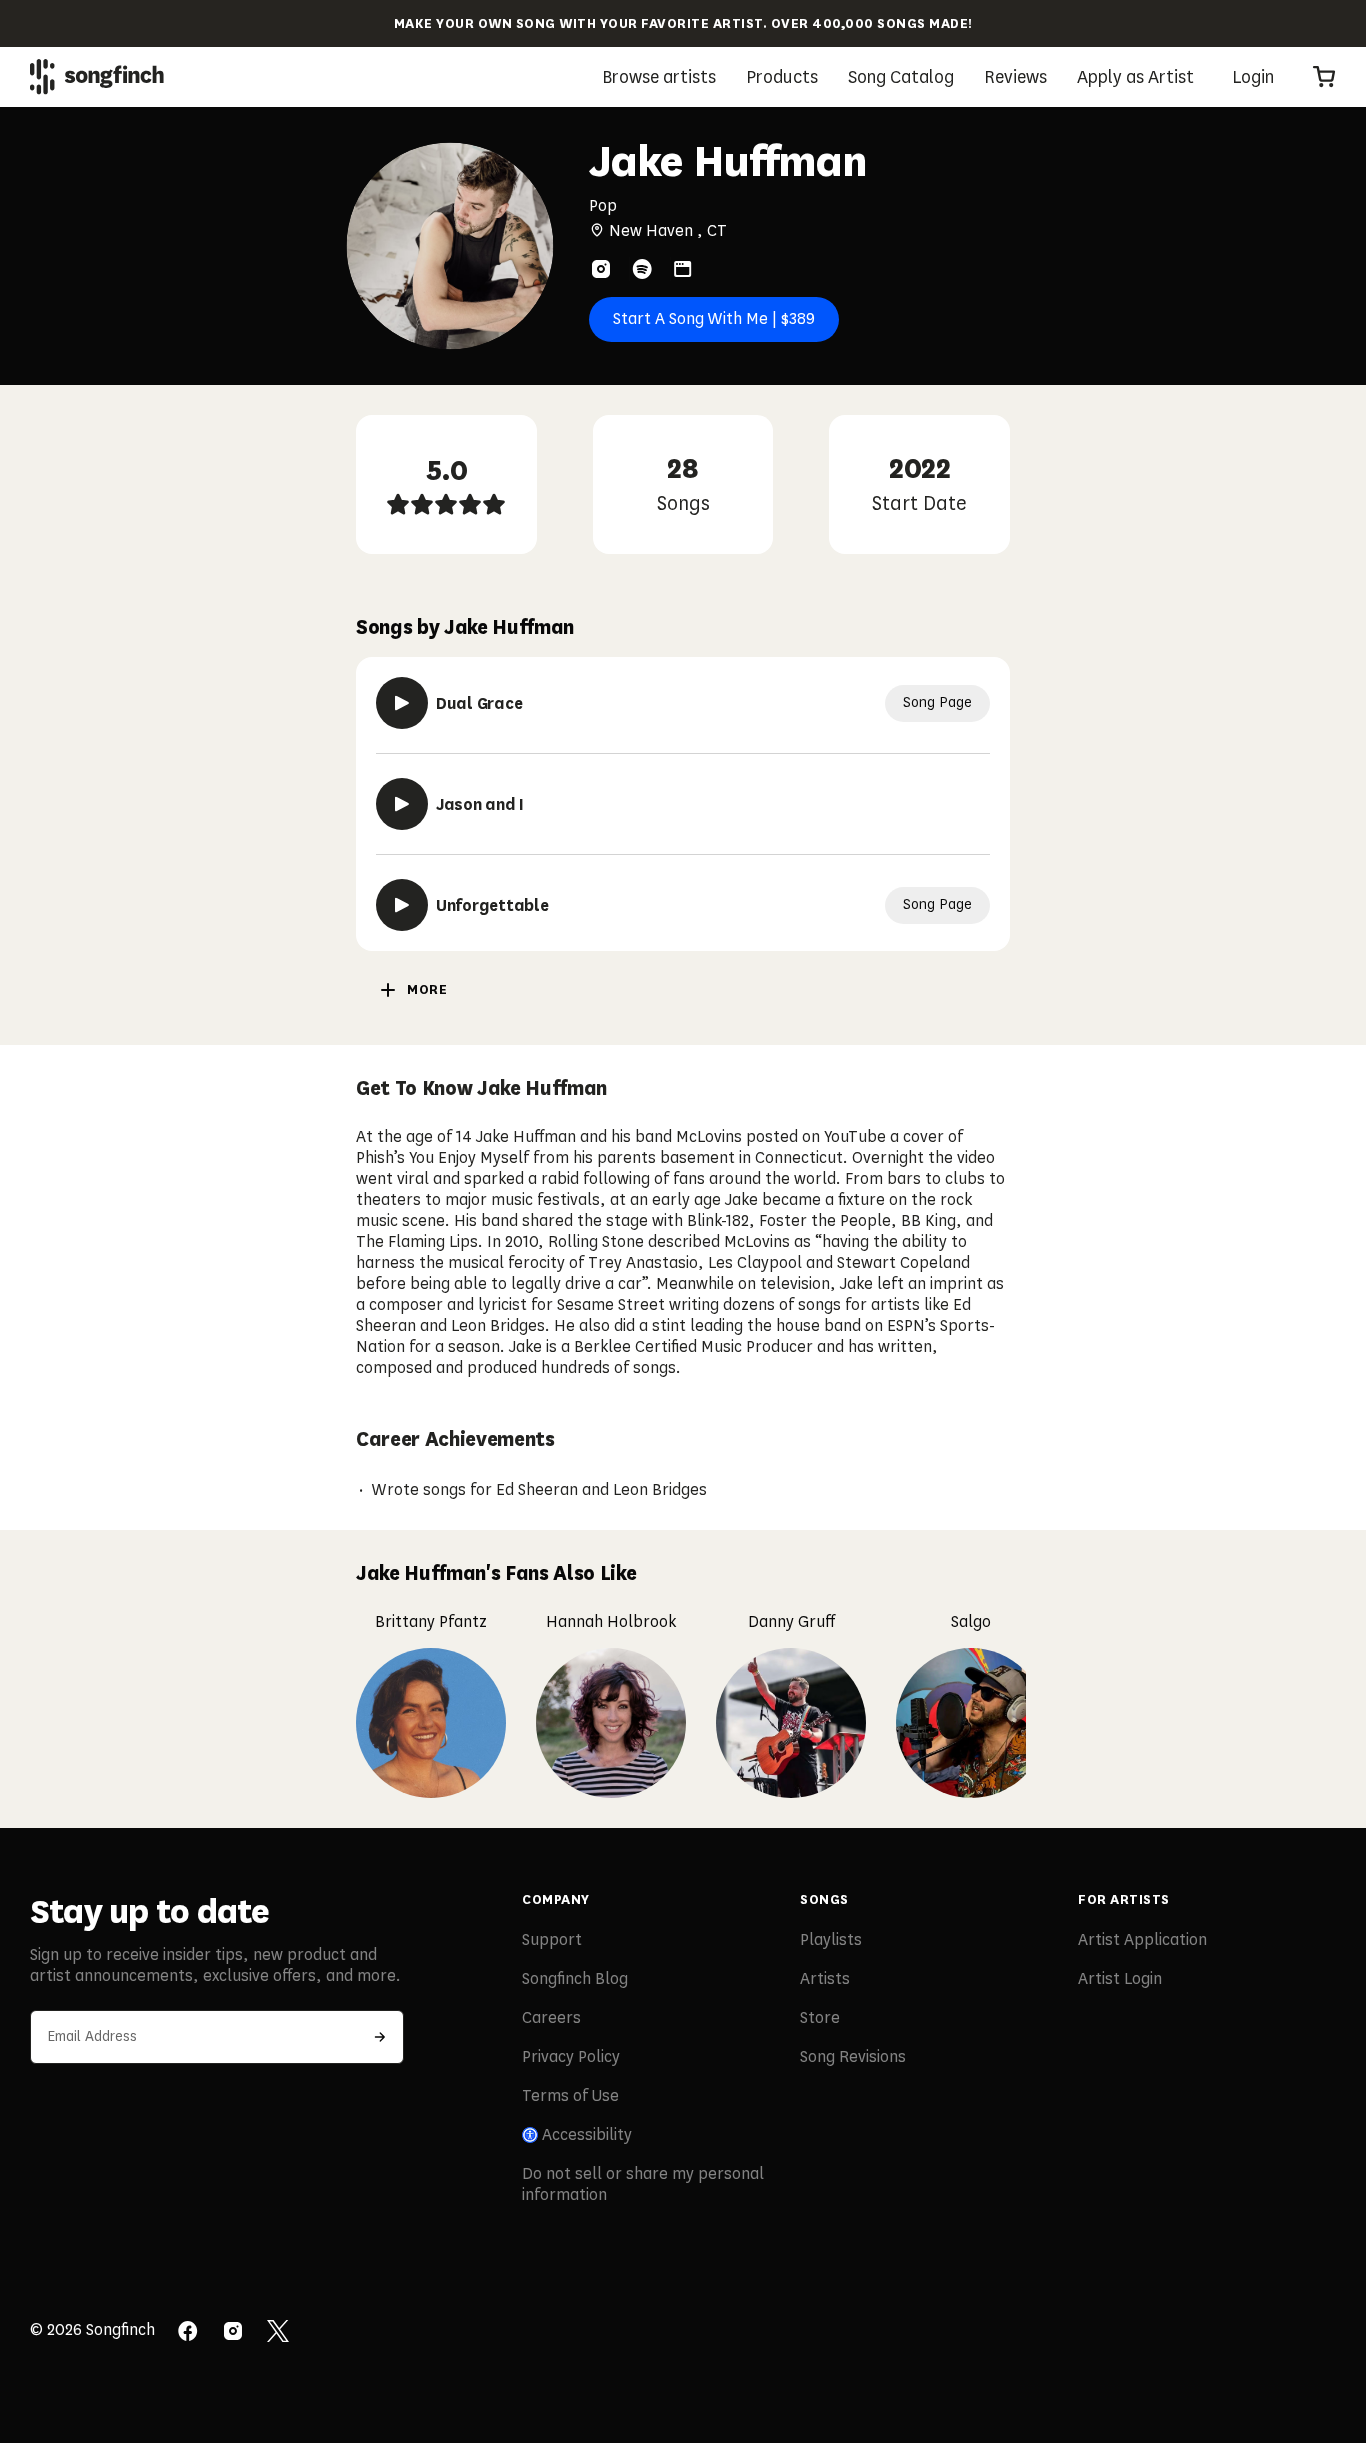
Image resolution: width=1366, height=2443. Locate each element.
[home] (97, 76)
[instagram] (601, 269)
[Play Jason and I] (402, 804)
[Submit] (380, 2037)
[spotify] (642, 269)
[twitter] (278, 2333)
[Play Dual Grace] (402, 703)
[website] (683, 269)
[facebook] (188, 2333)
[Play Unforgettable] (402, 905)
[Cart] (1324, 77)
